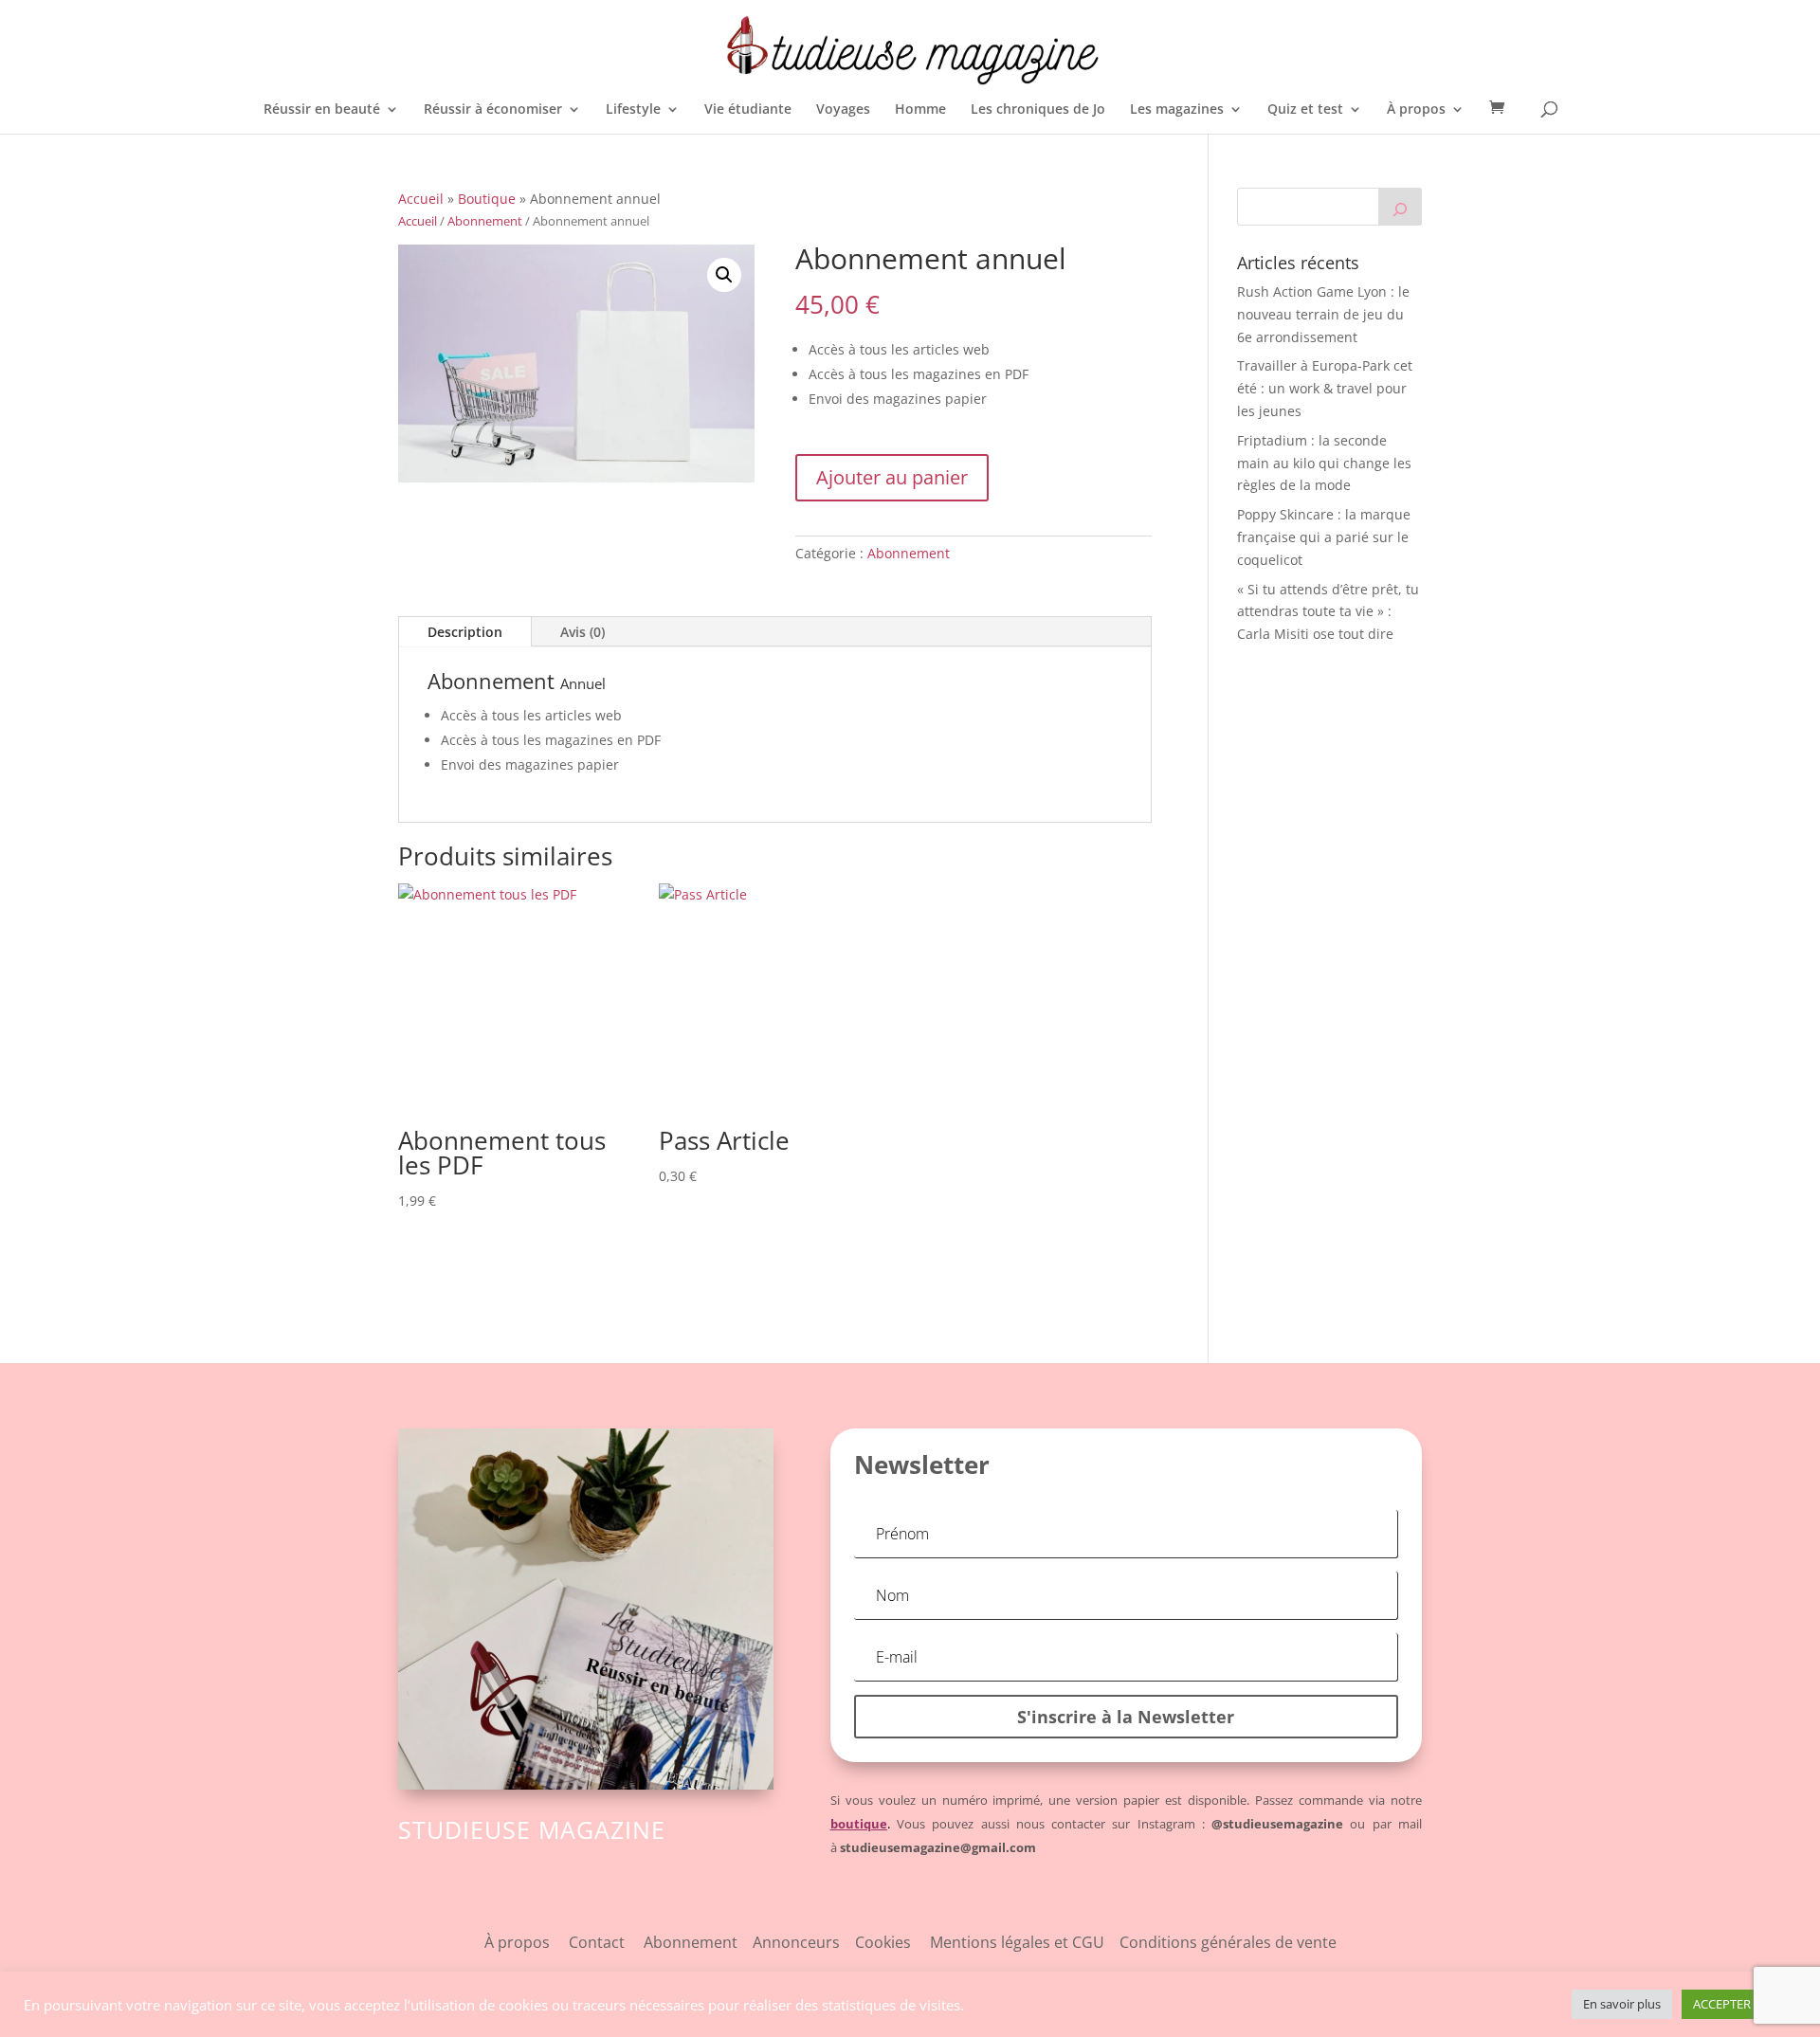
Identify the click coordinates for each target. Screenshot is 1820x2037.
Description (465, 632)
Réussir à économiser (493, 110)
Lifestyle (633, 110)
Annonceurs (796, 1942)
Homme (920, 110)
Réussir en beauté (322, 110)
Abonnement (485, 221)
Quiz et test (1305, 110)
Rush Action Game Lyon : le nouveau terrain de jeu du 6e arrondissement (1323, 314)
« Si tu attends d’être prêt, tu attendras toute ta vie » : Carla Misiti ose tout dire (1328, 612)
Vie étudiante (748, 110)
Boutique (487, 199)
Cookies (892, 1942)
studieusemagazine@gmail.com (938, 1847)
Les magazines (1177, 110)
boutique (859, 1824)
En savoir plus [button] (1622, 2004)
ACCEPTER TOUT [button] (1739, 2004)
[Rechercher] (1400, 207)
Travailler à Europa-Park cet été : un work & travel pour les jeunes (1325, 388)
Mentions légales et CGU (1025, 1942)
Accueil (421, 199)
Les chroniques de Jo (1038, 110)
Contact (597, 1942)
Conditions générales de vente (1228, 1942)
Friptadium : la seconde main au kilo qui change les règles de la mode (1324, 463)
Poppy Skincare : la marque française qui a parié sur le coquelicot (1324, 537)
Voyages (843, 110)
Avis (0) (582, 632)
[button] (724, 275)
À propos (1416, 110)
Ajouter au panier (892, 477)
